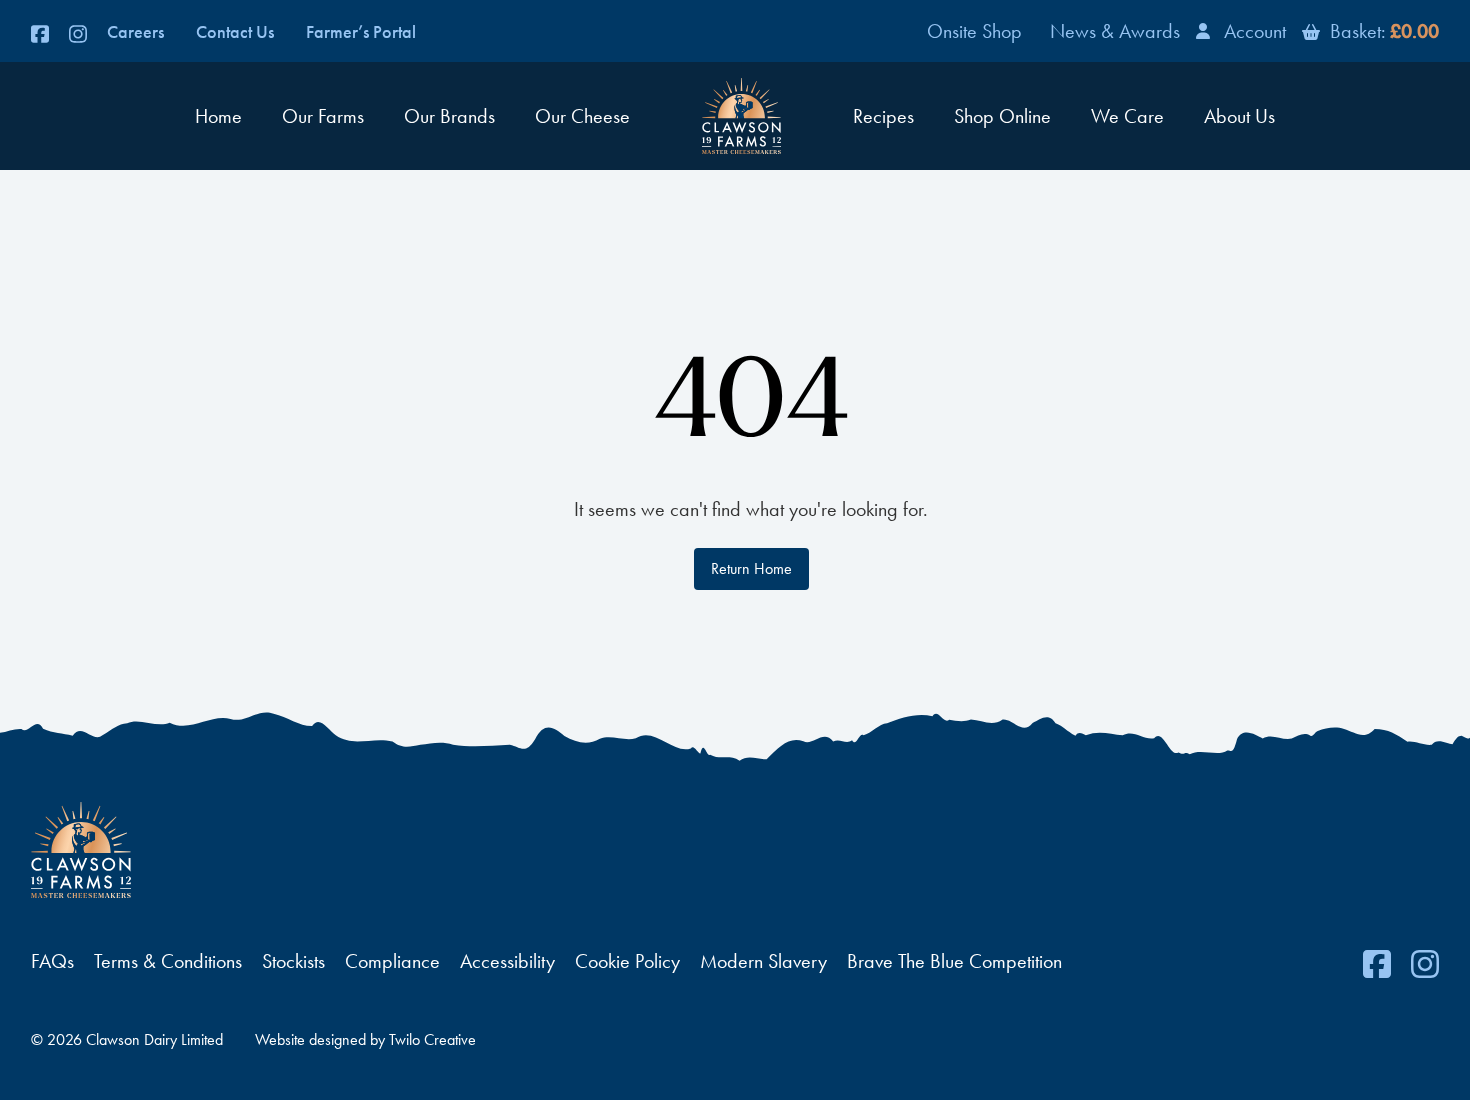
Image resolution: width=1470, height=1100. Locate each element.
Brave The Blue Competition (954, 961)
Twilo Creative (432, 1039)
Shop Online (1002, 116)
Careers (135, 32)
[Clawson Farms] (741, 116)
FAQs (52, 961)
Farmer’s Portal (361, 32)
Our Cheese (582, 116)
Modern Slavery (763, 961)
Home (218, 116)
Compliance (392, 961)
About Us (1239, 116)
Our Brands (449, 116)
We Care (1127, 116)
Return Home (751, 568)
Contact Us (235, 32)
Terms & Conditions (168, 961)
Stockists (293, 961)
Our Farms (323, 116)
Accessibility (507, 961)
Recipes (883, 116)
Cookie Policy (627, 961)
